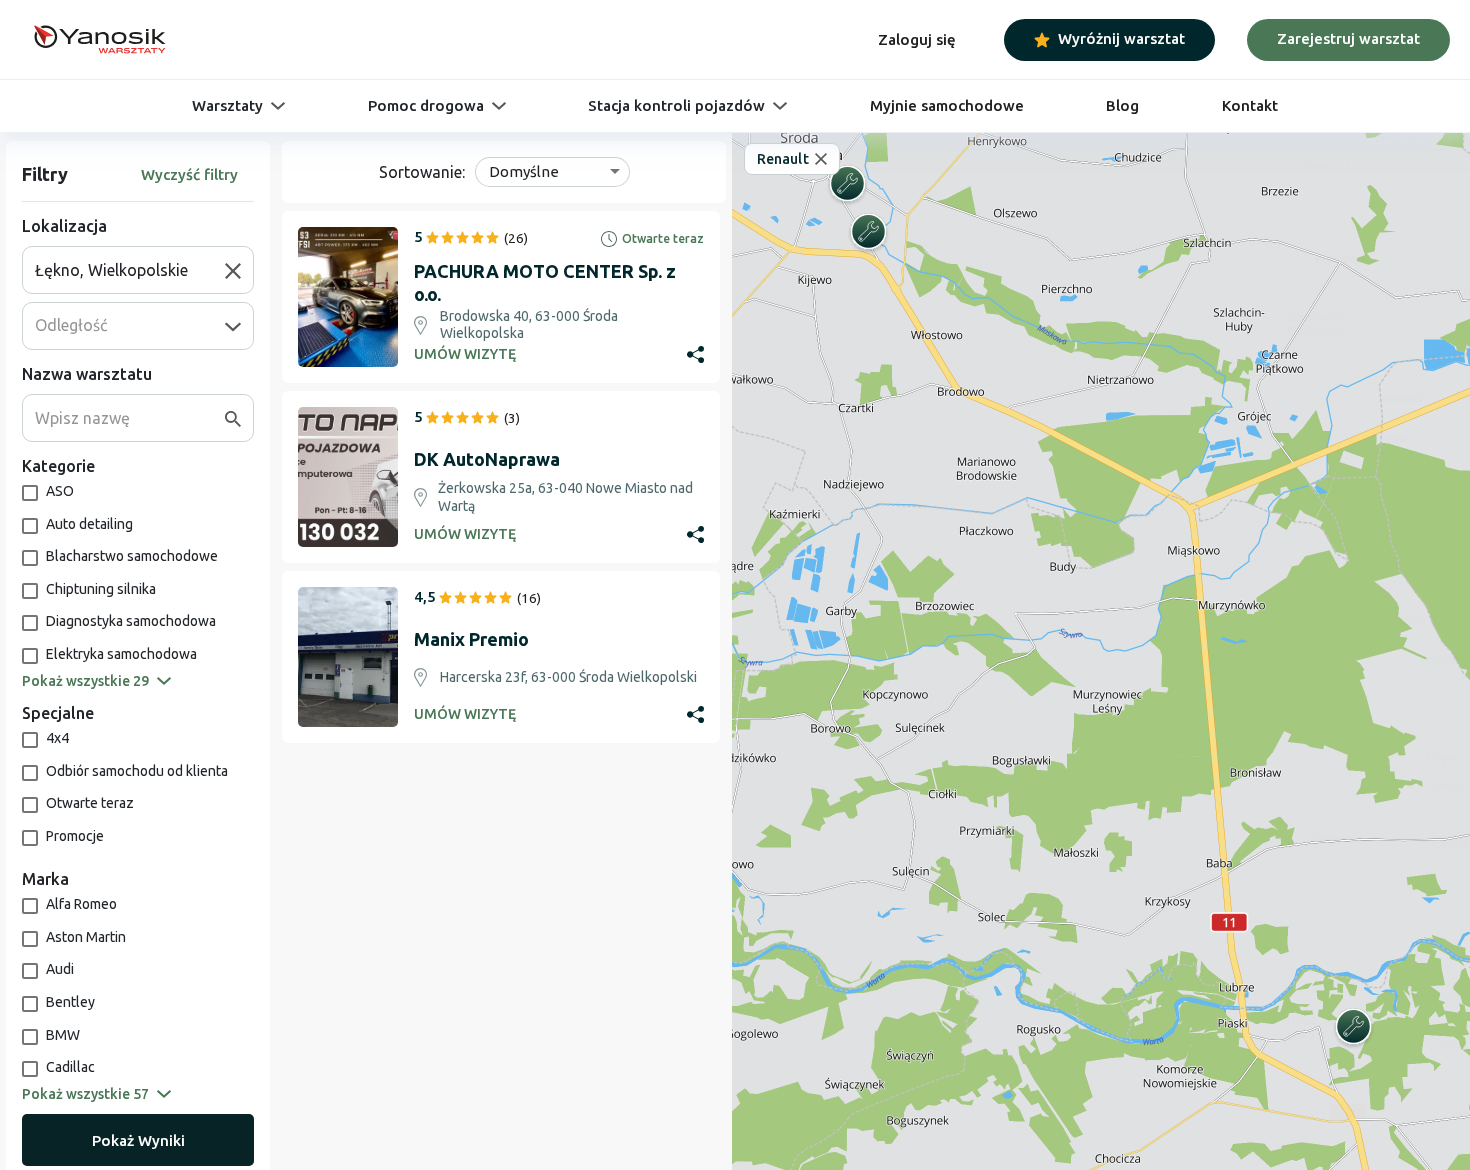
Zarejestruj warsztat (1348, 38)
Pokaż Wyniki (138, 1140)
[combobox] (130, 270)
